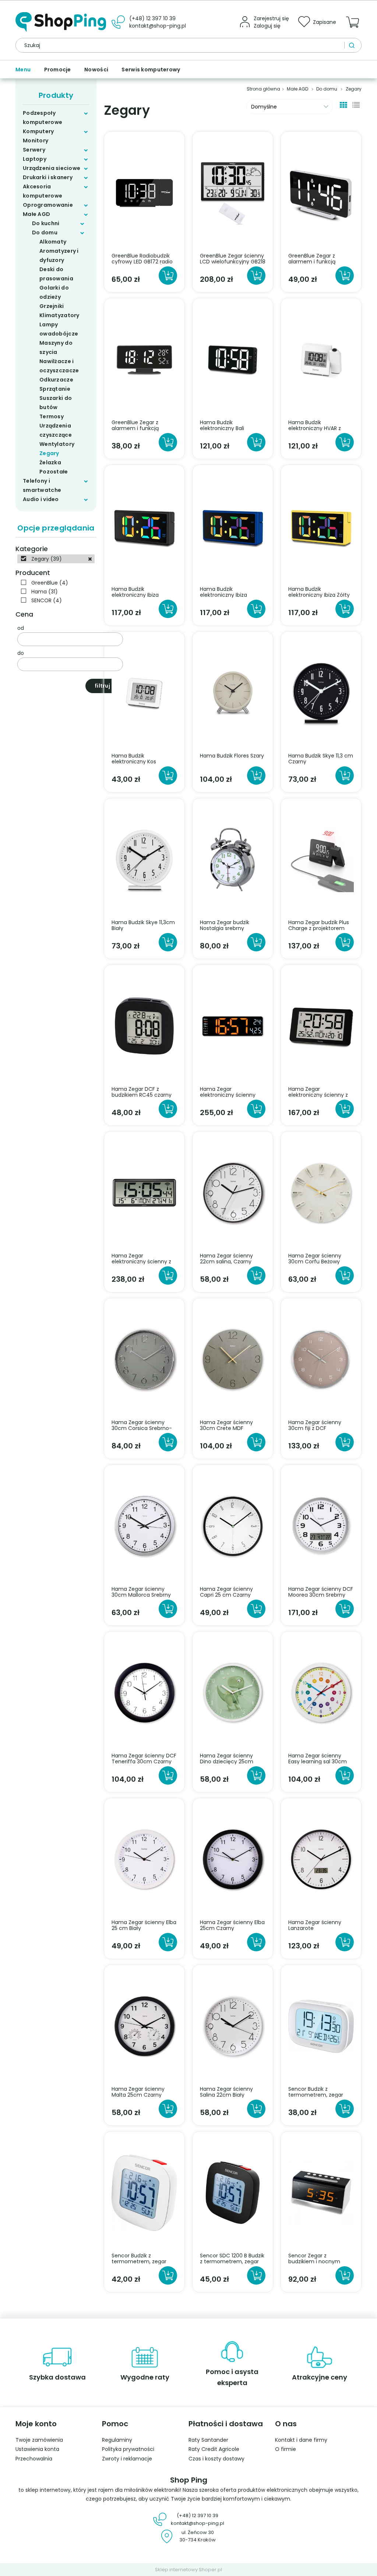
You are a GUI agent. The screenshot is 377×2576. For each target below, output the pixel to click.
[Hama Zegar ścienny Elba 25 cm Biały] (144, 1859)
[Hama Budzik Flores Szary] (233, 692)
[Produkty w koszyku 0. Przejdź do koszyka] (354, 26)
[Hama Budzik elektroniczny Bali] (233, 359)
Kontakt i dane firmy (301, 2440)
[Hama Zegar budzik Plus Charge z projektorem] (321, 859)
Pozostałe (54, 472)
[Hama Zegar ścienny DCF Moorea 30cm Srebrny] (321, 1526)
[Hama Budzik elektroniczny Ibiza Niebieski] (233, 526)
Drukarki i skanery (48, 177)
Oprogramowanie (48, 205)
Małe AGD (36, 214)
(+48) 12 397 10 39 (152, 18)
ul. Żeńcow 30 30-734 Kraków (198, 2536)
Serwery (34, 150)
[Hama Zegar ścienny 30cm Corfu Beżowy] (321, 1192)
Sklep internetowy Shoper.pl (188, 2570)
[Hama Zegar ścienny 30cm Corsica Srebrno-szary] (144, 1359)
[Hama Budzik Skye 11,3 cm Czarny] (321, 692)
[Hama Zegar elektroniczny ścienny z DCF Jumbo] (144, 1192)
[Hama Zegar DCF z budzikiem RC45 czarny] (144, 1026)
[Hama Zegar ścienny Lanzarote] (321, 1859)
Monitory (36, 141)
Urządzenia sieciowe (52, 168)
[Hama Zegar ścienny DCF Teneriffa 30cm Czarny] (144, 1692)
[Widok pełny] (356, 104)
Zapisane (325, 22)
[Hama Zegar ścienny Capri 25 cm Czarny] (233, 1526)
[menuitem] (26, 70)
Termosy (52, 416)
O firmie (286, 2449)
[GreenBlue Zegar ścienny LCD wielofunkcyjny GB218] (233, 192)
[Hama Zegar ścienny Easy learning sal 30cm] (321, 1692)
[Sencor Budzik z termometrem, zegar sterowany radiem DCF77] (321, 2026)
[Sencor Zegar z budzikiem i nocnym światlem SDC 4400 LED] (321, 2192)
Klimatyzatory (59, 315)
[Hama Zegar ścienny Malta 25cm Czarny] (144, 2026)
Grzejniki (52, 306)
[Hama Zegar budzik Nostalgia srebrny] (233, 859)
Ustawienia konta (37, 2449)
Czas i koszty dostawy (216, 2459)
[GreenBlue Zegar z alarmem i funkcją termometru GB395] (144, 359)
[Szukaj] (353, 45)
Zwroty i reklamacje (127, 2459)
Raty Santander (208, 2440)
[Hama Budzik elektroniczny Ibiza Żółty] (321, 526)
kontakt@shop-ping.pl (158, 26)
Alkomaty (53, 242)
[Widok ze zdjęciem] (343, 104)
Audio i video (41, 499)
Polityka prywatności (128, 2449)
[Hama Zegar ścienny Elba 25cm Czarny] (233, 1859)
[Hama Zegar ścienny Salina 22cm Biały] (233, 2026)
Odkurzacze (56, 380)
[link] (56, 559)
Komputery (38, 131)
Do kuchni (46, 223)
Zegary (49, 453)
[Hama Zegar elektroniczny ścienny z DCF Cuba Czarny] (321, 1026)
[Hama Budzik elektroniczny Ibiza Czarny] (144, 526)
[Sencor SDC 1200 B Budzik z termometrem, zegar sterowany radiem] (233, 2192)
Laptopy (35, 159)
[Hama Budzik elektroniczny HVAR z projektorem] (321, 359)
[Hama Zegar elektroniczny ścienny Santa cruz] (233, 1026)
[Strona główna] (61, 22)
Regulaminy (117, 2440)
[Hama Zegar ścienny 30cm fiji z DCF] (321, 1359)
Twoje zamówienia (39, 2440)
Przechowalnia (34, 2459)
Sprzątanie (55, 389)
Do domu (45, 233)
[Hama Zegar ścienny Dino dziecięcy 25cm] (233, 1692)
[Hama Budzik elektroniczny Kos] (144, 692)
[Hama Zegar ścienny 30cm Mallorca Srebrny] (144, 1526)
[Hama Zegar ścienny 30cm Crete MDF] (233, 1359)
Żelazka (50, 462)
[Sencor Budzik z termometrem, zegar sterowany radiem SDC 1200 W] (144, 2192)
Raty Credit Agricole (214, 2449)
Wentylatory (57, 444)
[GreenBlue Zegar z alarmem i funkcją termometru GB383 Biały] (321, 192)
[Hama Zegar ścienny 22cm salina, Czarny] (233, 1192)
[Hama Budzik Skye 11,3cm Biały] (144, 859)
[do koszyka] (168, 276)
